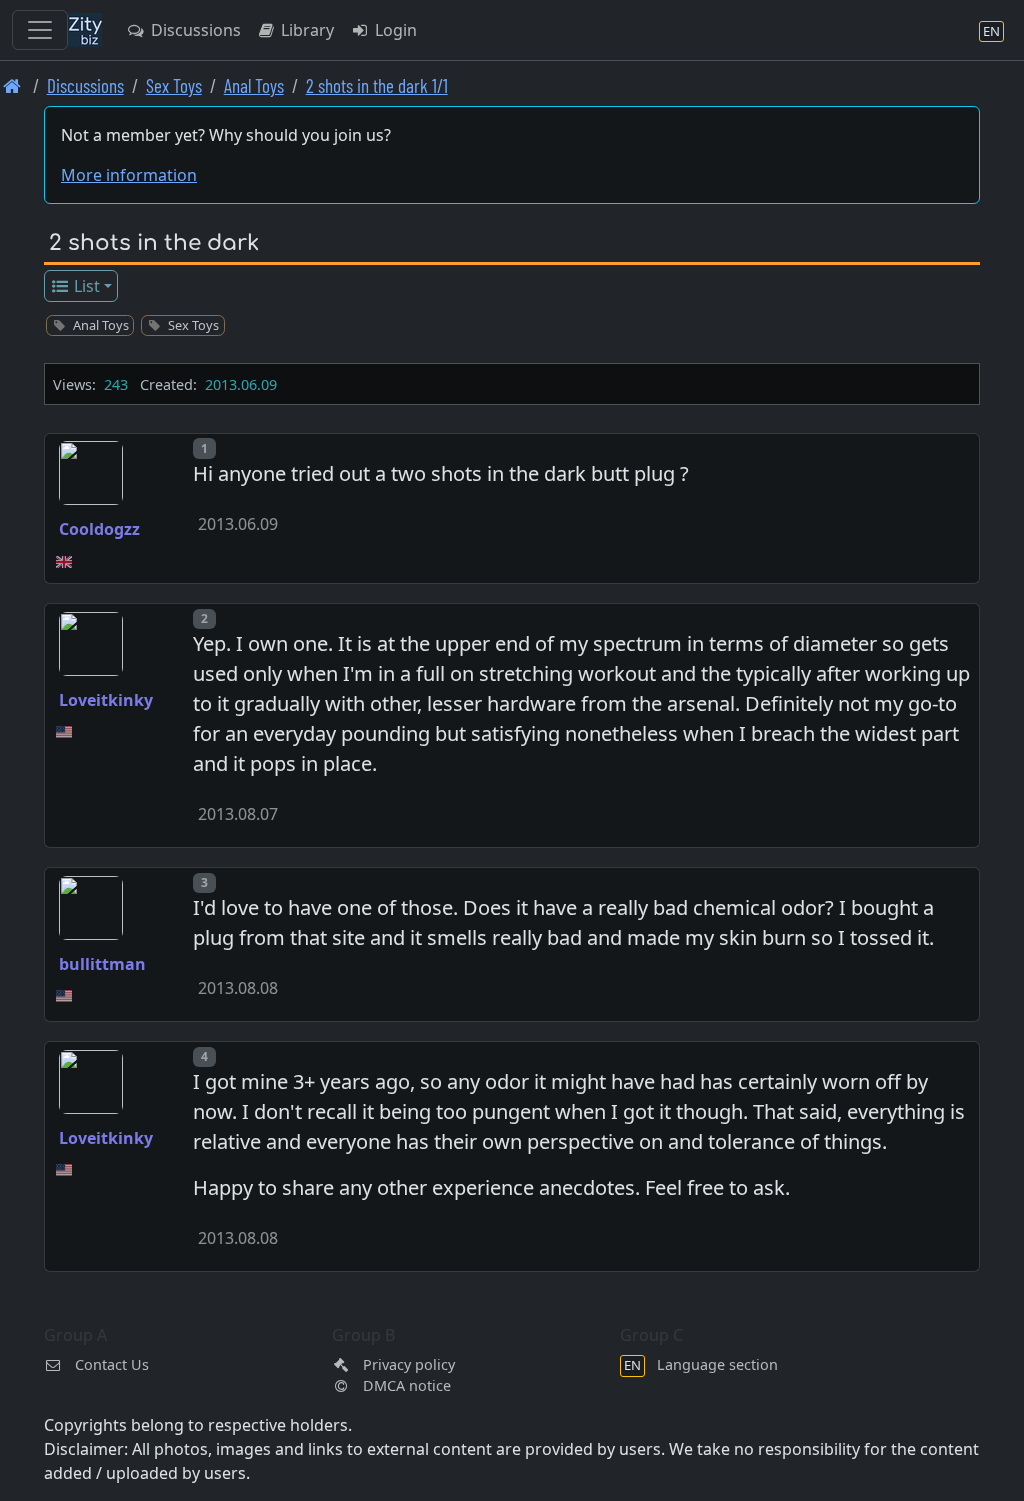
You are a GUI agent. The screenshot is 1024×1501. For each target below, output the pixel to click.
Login (394, 30)
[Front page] (12, 85)
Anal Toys (254, 85)
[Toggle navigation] (40, 30)
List (85, 286)
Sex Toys (174, 85)
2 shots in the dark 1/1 (377, 85)
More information (129, 175)
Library (305, 30)
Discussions (194, 30)
